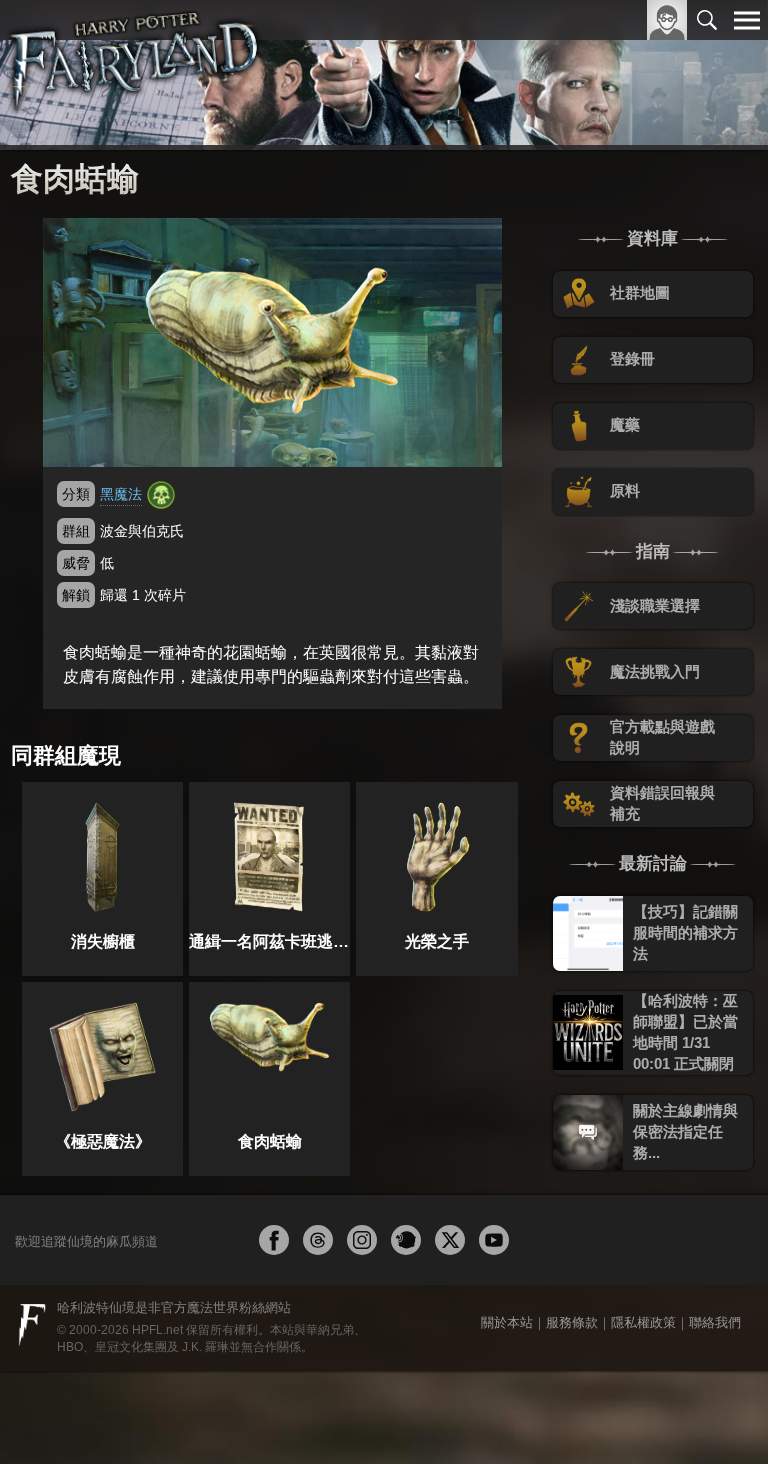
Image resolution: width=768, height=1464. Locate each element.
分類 (76, 494)
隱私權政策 (643, 1322)
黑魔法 (121, 494)
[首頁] (134, 75)
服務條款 (572, 1322)
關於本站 (507, 1322)
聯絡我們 (715, 1322)
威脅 (76, 563)
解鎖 (76, 595)
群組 (76, 531)
